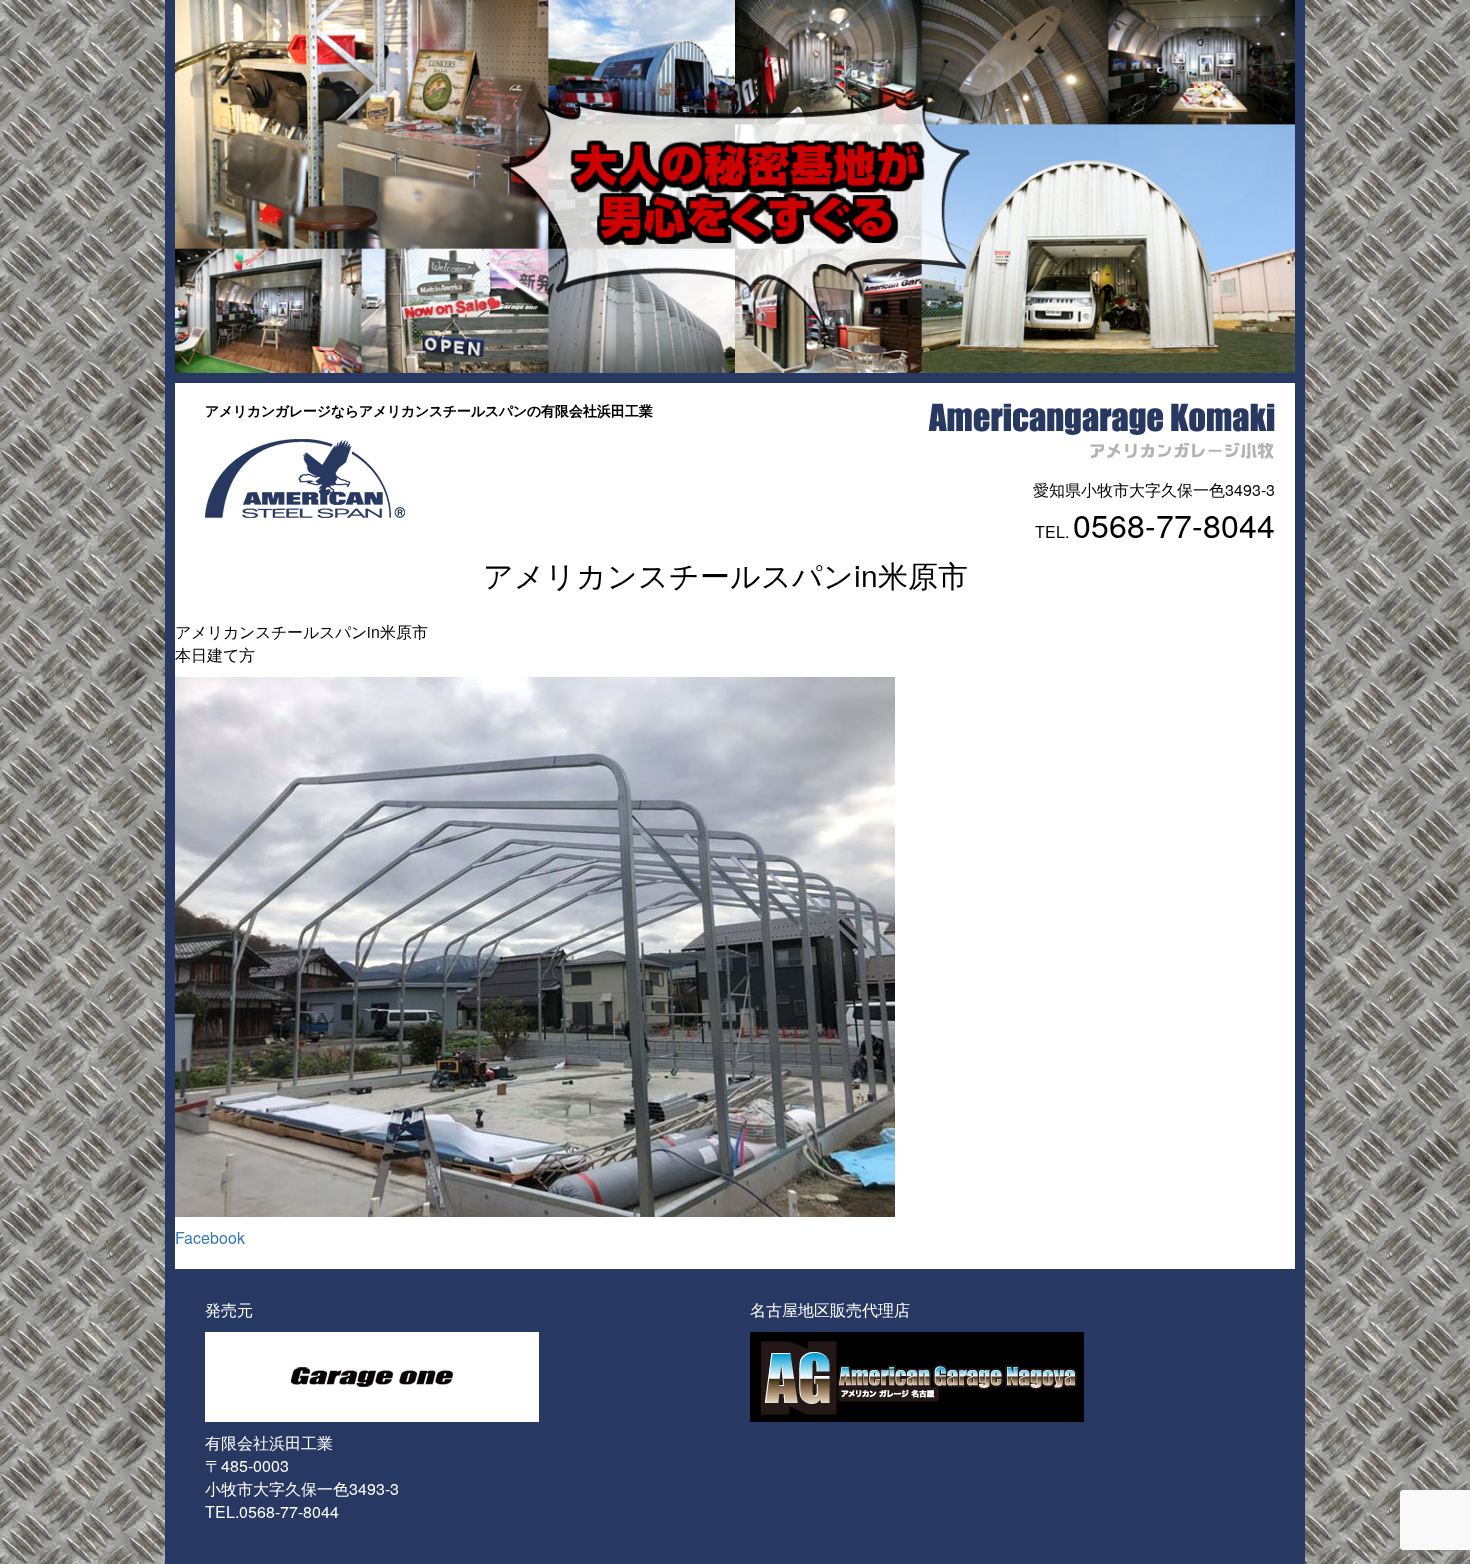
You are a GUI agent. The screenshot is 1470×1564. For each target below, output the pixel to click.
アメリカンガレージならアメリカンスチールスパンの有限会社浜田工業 (429, 410)
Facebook (210, 1237)
